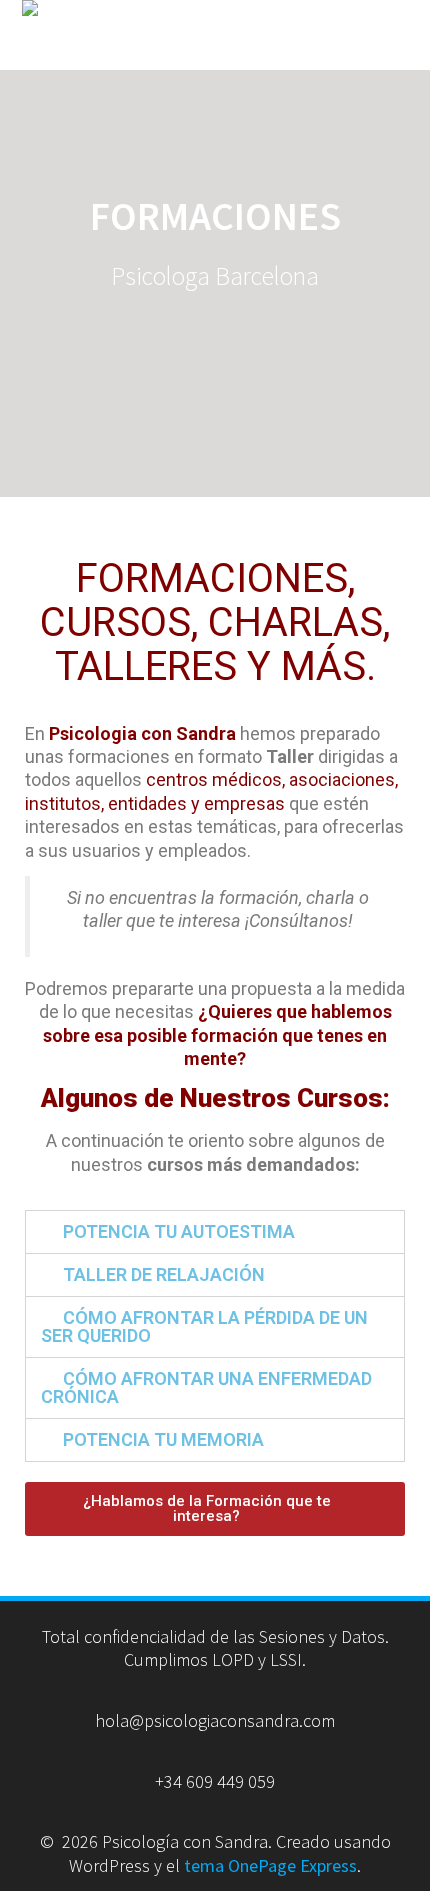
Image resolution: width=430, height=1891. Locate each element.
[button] (215, 1509)
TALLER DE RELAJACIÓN (164, 1274)
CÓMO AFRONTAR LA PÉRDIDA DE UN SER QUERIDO (204, 1326)
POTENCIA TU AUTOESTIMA (179, 1231)
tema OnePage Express (270, 1865)
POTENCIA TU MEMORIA (163, 1439)
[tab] (215, 1232)
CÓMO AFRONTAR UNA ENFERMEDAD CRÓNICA (206, 1387)
